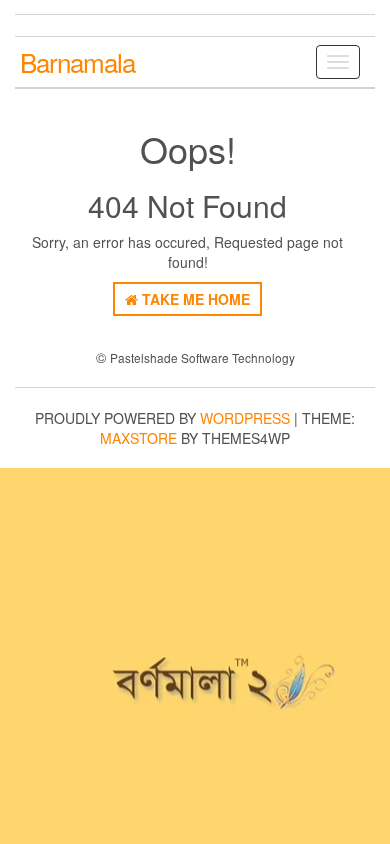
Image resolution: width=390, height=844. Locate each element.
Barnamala (77, 61)
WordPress (245, 418)
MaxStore (138, 438)
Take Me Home (194, 299)
